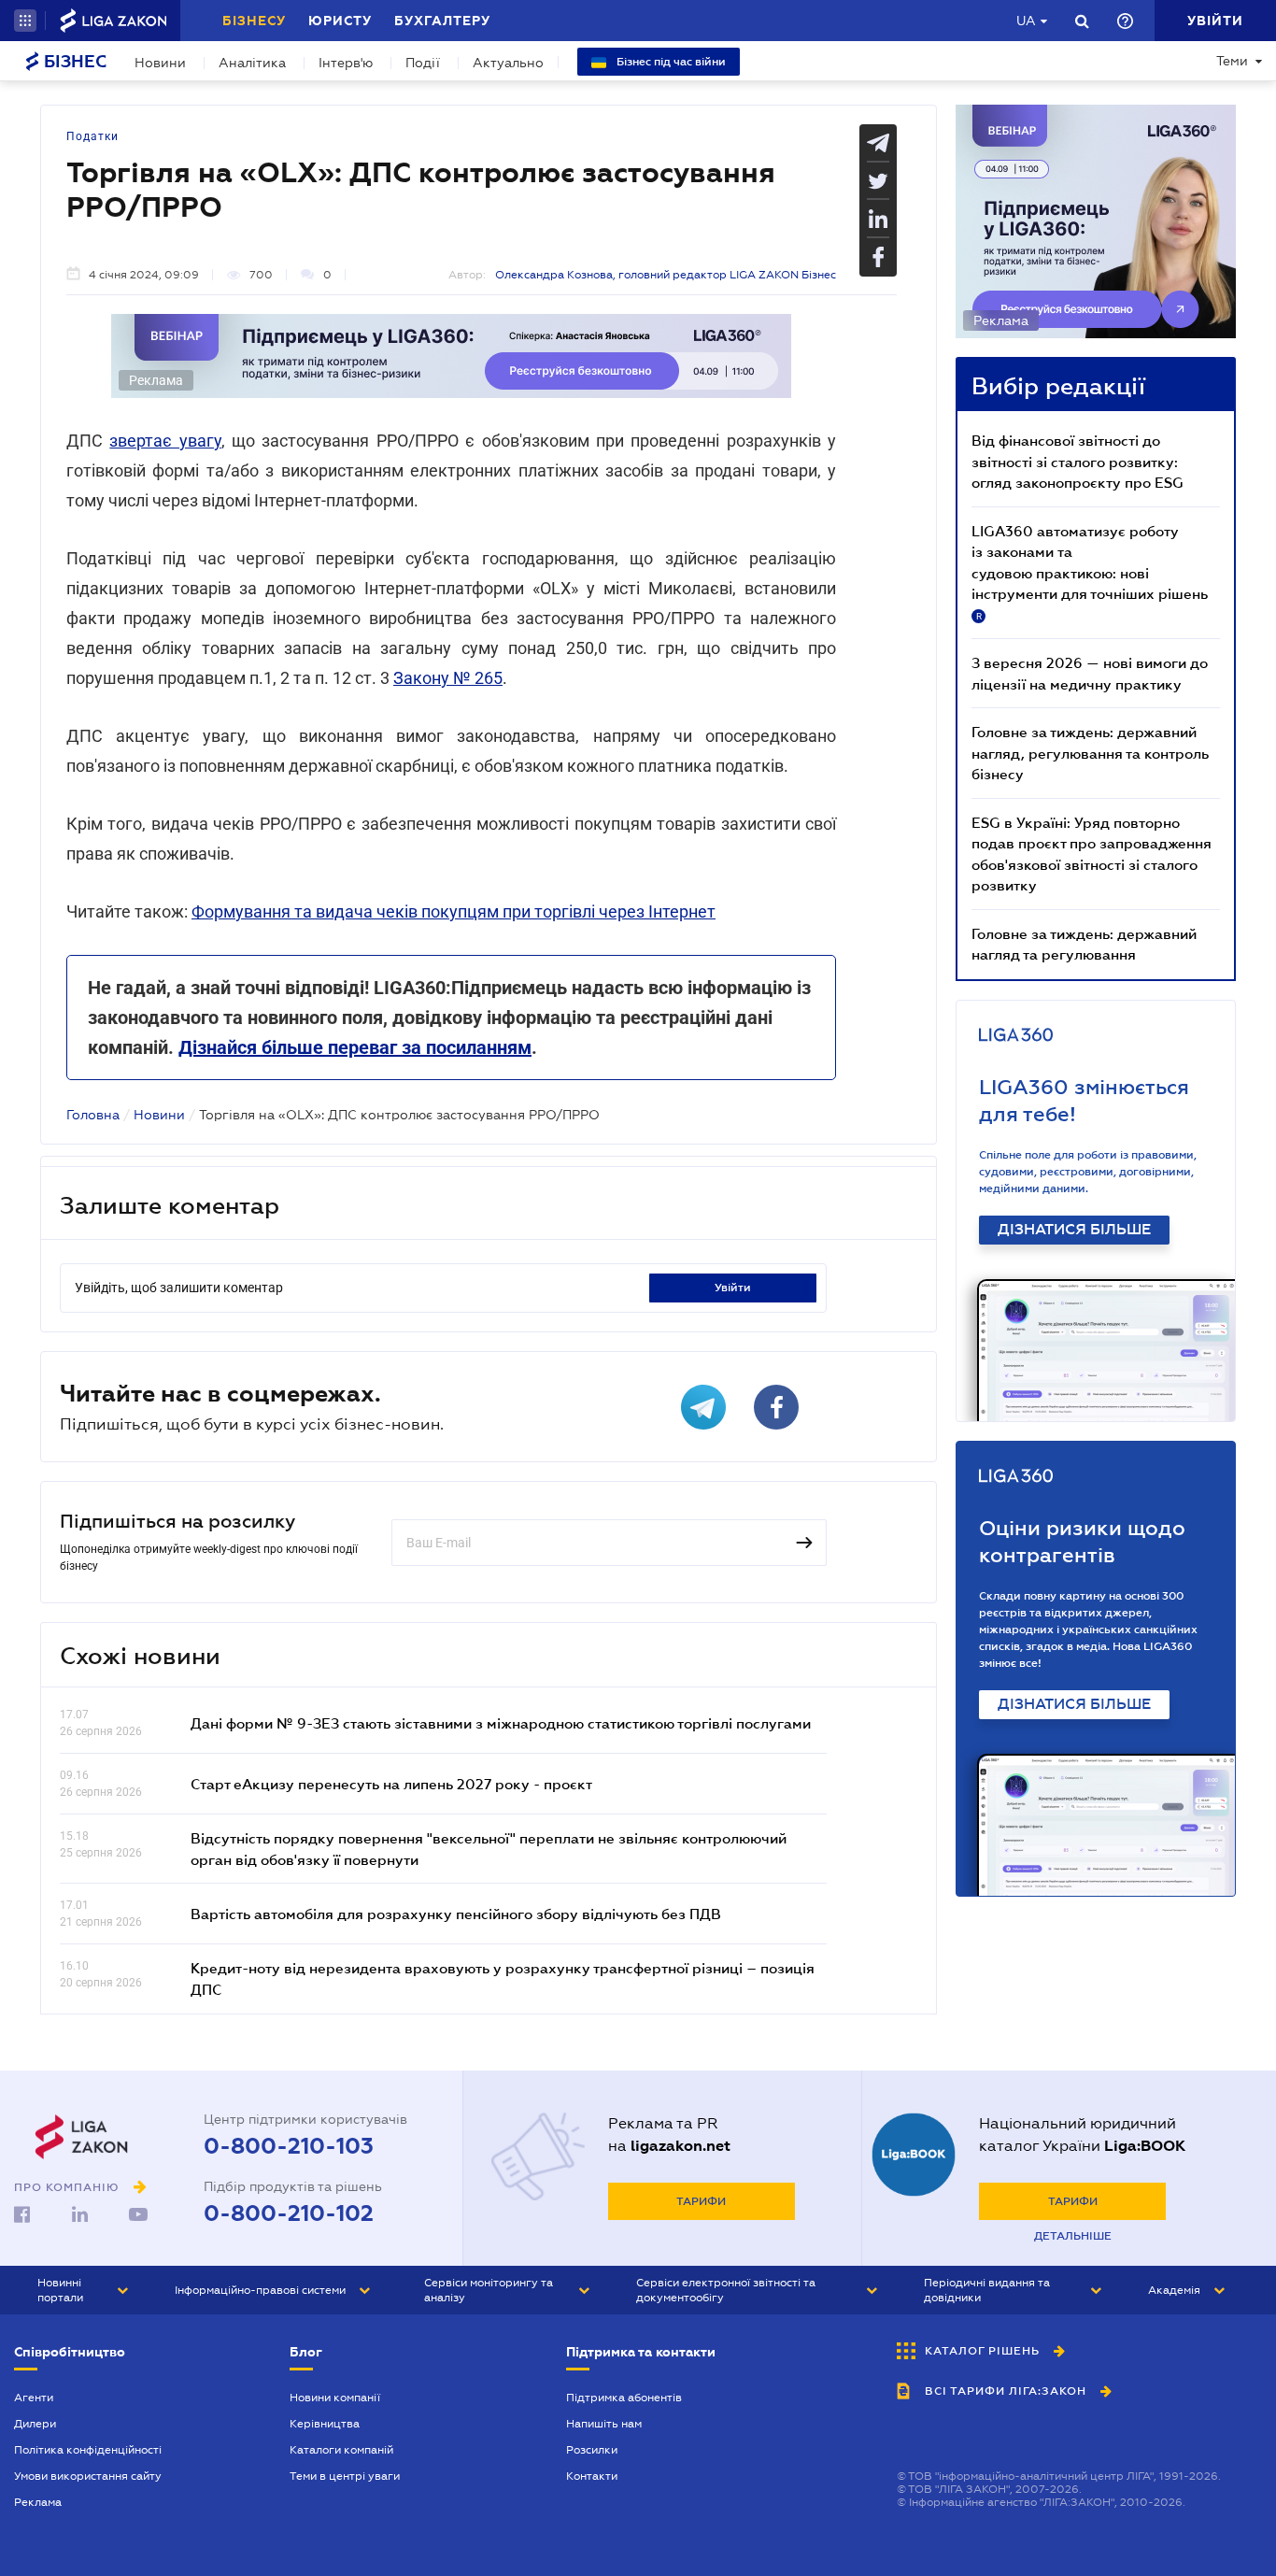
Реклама (38, 2502)
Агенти (34, 2398)
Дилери (35, 2424)
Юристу (340, 21)
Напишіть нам (604, 2424)
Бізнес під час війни (670, 62)
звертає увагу (165, 441)
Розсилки (592, 2450)
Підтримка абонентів (624, 2398)
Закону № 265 (448, 678)
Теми (1232, 61)
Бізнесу (254, 21)
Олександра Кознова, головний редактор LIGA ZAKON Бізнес (666, 275)
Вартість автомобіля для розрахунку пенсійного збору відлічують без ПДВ (456, 1914)
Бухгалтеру (442, 21)
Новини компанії (335, 2398)
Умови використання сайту (88, 2476)
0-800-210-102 (289, 2213)
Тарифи (701, 2201)
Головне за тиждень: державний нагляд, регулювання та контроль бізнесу (1090, 753)
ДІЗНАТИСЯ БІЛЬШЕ (1074, 1230)
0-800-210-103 (289, 2146)
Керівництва (325, 2424)
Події (423, 63)
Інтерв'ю (346, 63)
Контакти (592, 2476)
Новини (160, 63)
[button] (25, 21)
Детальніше (1073, 2236)
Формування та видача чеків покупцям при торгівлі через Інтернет (454, 911)
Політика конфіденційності (88, 2450)
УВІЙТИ (733, 1288)
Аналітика (252, 63)
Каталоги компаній (341, 2450)
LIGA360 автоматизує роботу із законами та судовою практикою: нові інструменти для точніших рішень (1090, 572)
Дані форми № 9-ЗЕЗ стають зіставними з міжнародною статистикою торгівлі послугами (501, 1723)
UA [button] (1026, 21)
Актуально (508, 63)
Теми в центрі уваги (345, 2476)
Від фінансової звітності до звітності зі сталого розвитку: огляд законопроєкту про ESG (1078, 461)
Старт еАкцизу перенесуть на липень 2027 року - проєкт (391, 1784)
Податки (92, 136)
